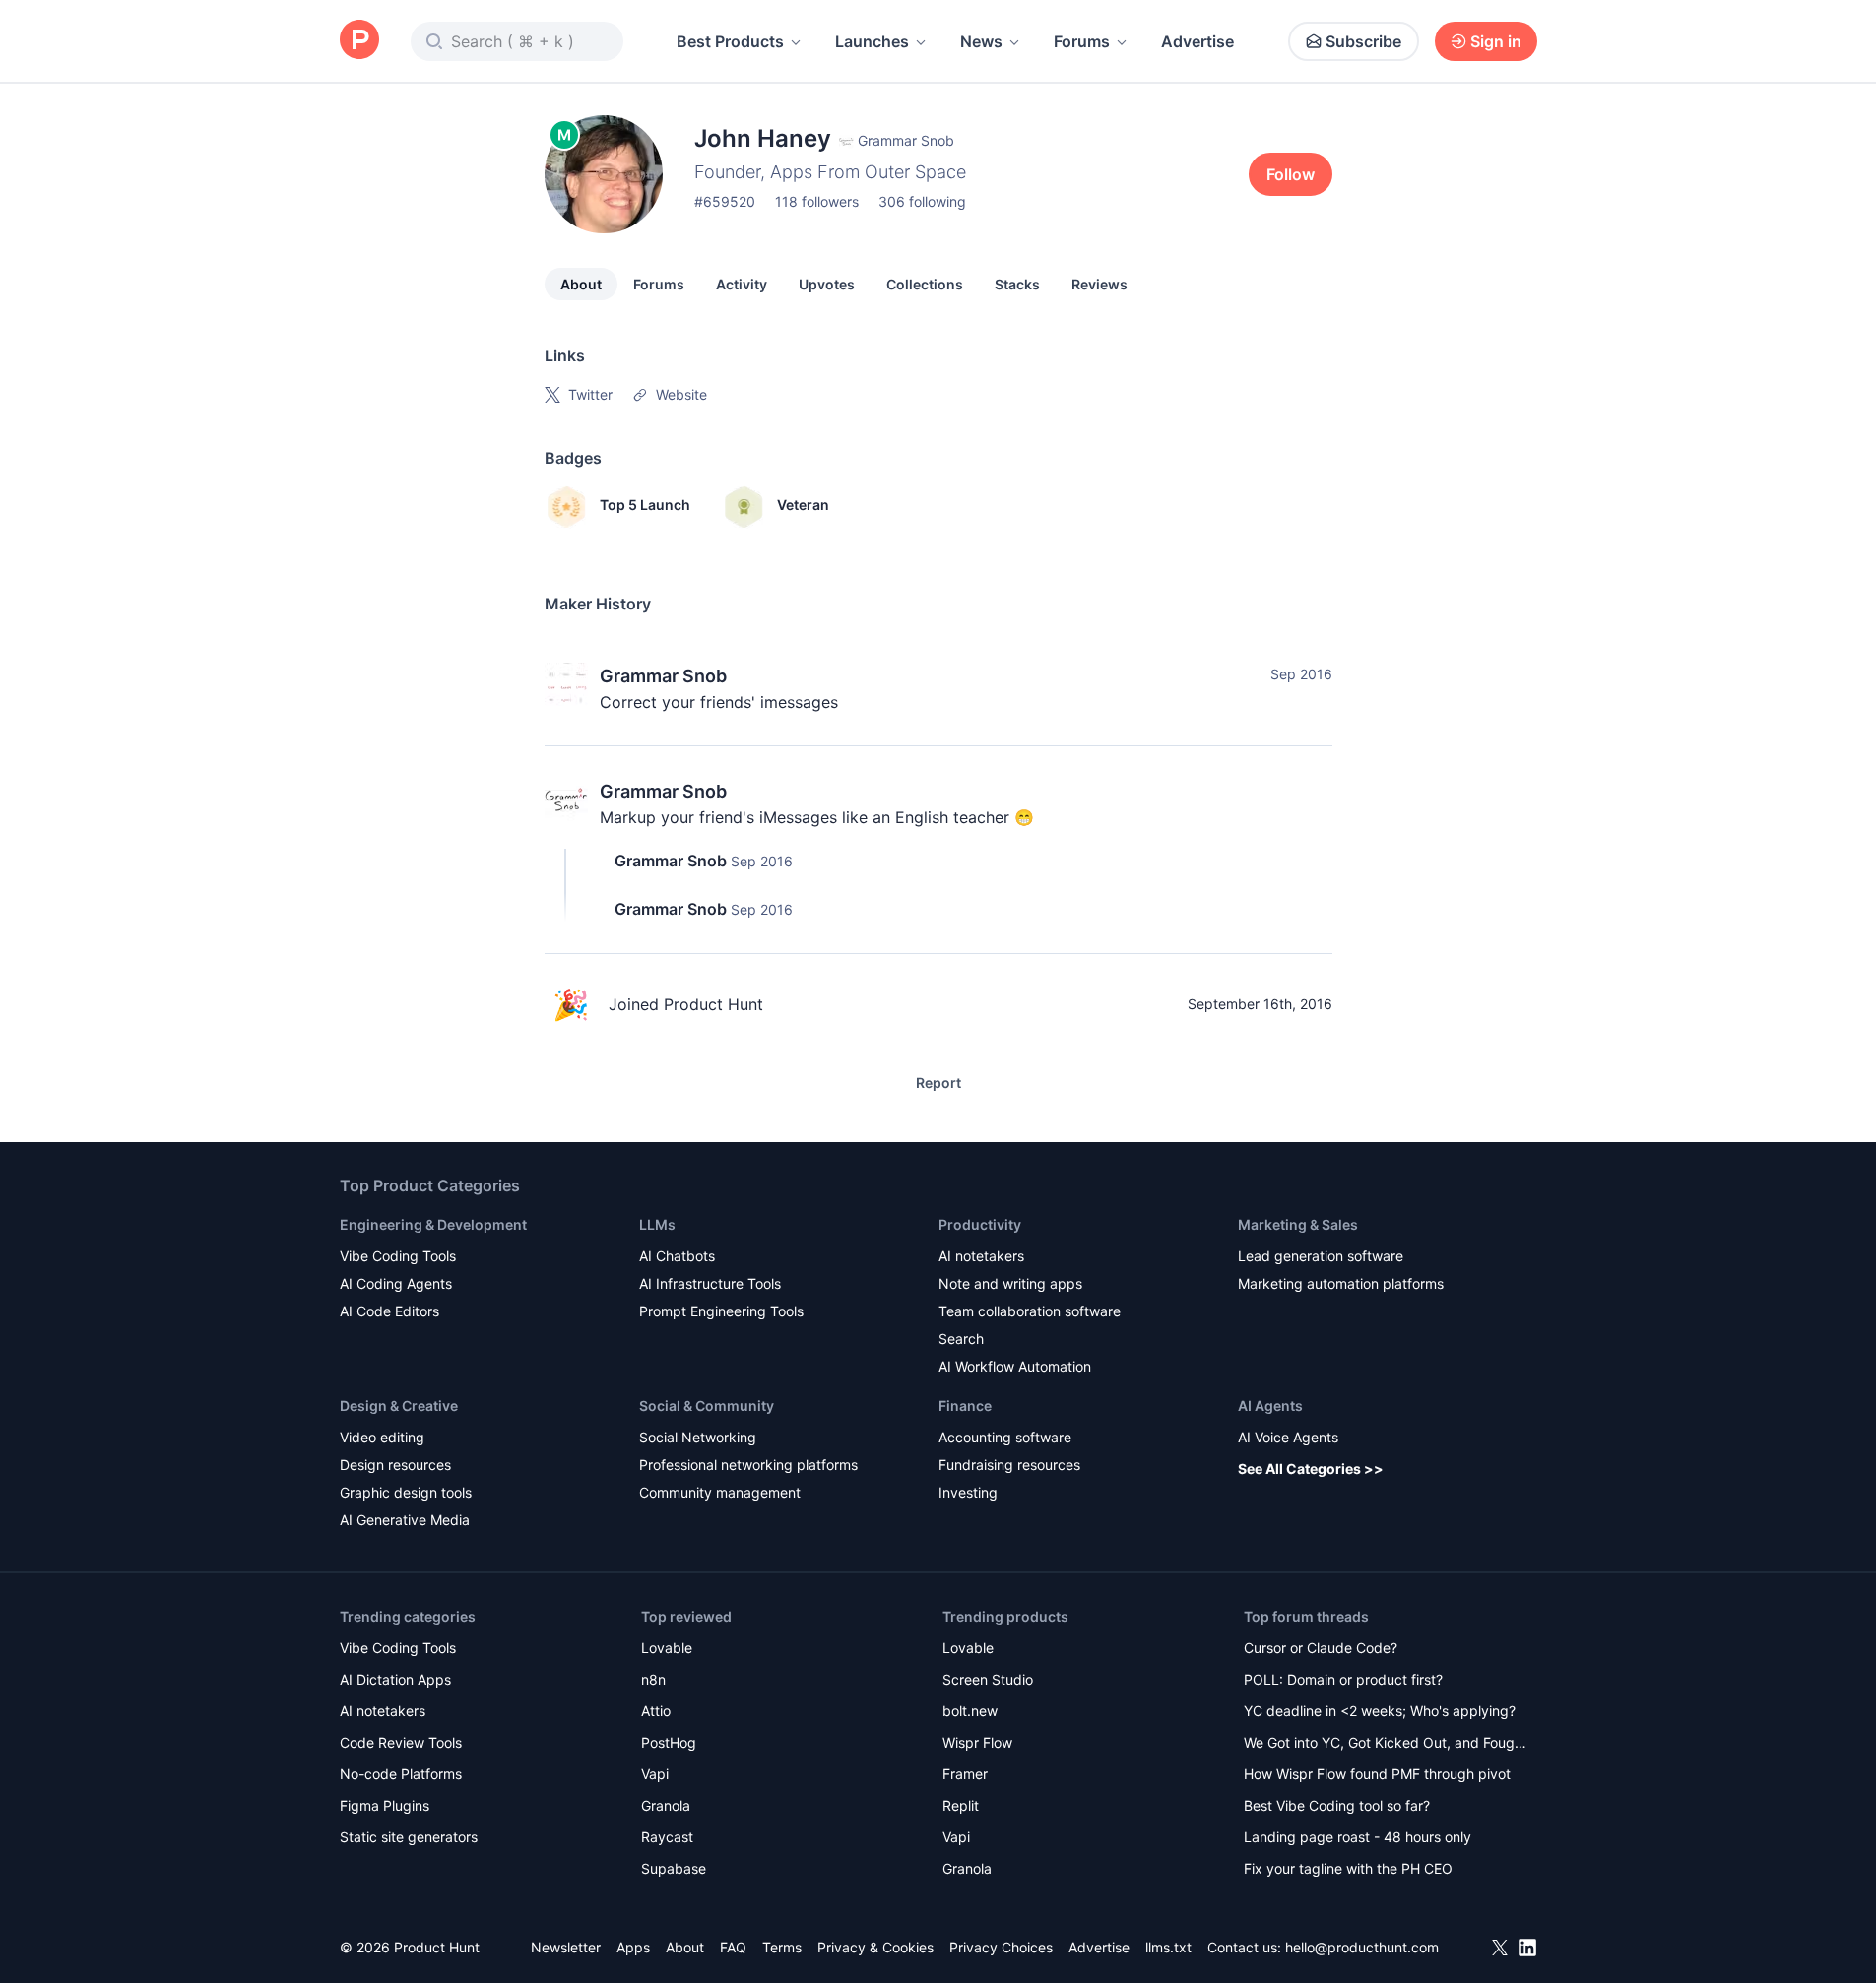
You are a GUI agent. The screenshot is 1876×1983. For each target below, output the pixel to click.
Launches (872, 41)
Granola (666, 1805)
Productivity (980, 1224)
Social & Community (707, 1406)
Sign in (1496, 41)
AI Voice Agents (1288, 1437)
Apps (633, 1947)
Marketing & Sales (1298, 1224)
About (581, 284)
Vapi (655, 1774)
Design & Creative (399, 1406)
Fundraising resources (1009, 1465)
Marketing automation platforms (1341, 1283)
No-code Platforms (401, 1774)
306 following (922, 201)
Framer (965, 1774)
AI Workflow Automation (1015, 1366)
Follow (1291, 174)
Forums (1082, 41)
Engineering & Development (433, 1224)
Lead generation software (1321, 1256)
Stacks (1017, 284)
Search (961, 1339)
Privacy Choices (1001, 1947)
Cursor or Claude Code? (1321, 1648)
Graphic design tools (406, 1492)
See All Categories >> (1311, 1469)
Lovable (667, 1648)
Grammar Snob (663, 676)
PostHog (669, 1742)
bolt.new (970, 1711)
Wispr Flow (977, 1742)
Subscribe (1363, 41)
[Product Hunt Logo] (359, 41)
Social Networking (698, 1437)
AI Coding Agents (396, 1283)
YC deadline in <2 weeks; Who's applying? (1380, 1711)
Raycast (667, 1837)
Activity (742, 284)
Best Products (730, 41)
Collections (925, 284)
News (981, 41)
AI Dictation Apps (395, 1679)
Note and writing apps (1010, 1283)
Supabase (674, 1868)
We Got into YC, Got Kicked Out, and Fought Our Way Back (1386, 1744)
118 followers (817, 201)
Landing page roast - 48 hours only (1358, 1837)
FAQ (733, 1947)
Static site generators (409, 1837)
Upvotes (827, 284)
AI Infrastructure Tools (710, 1283)
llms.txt (1168, 1947)
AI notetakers (981, 1256)
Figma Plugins (385, 1805)
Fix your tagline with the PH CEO (1348, 1868)
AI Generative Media (405, 1520)
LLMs (657, 1224)
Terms (782, 1947)
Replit (961, 1805)
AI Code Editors (389, 1311)
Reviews (1100, 284)
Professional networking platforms (748, 1465)
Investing (968, 1492)
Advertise (1197, 41)
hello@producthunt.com (1362, 1947)
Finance (965, 1406)
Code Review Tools (401, 1742)
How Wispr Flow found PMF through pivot (1377, 1774)
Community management (720, 1492)
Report (938, 1083)
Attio (656, 1711)
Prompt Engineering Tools (721, 1311)
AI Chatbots (677, 1256)
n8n (653, 1679)
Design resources (395, 1465)
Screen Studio (988, 1679)
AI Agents (1270, 1406)
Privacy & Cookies (875, 1947)
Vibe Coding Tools (398, 1256)
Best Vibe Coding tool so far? (1337, 1805)
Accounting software (1005, 1437)
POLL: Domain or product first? (1343, 1679)
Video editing (382, 1437)
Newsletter (566, 1947)
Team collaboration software (1030, 1311)
